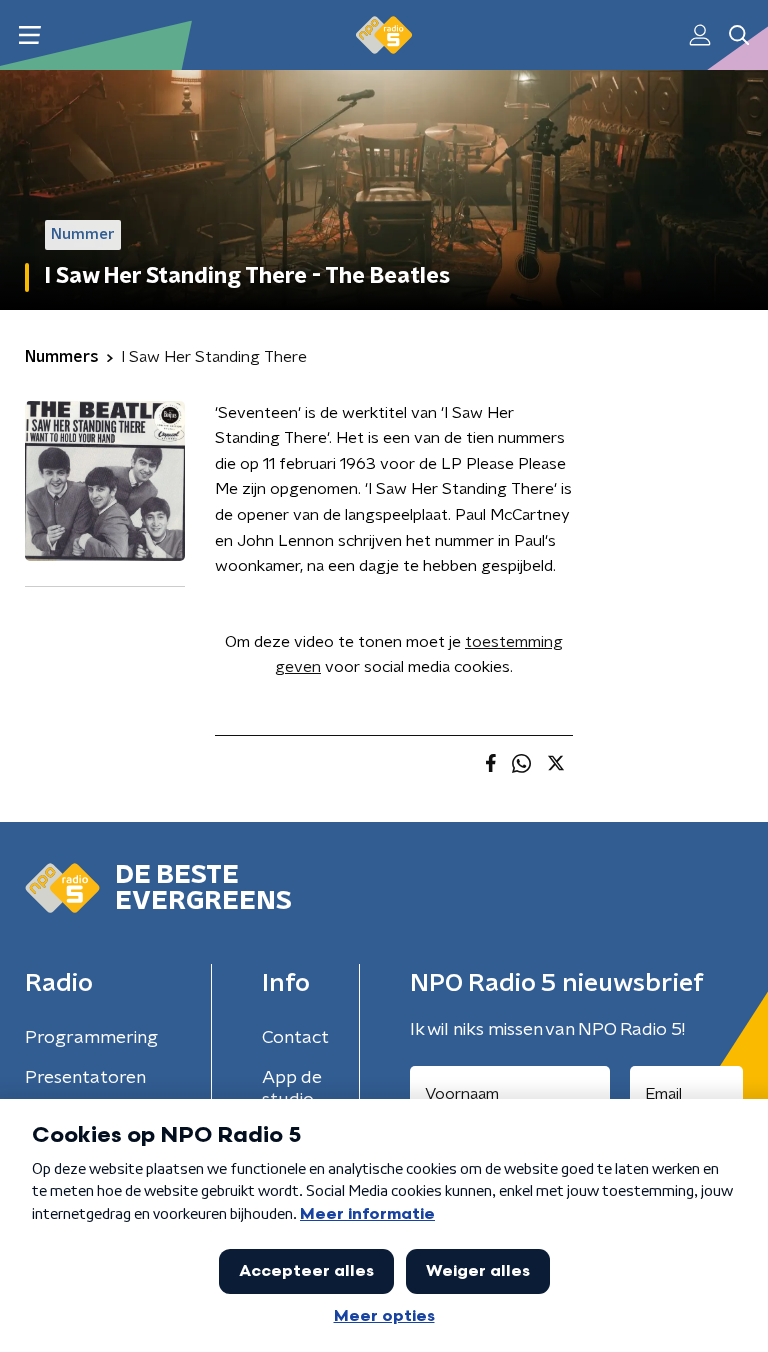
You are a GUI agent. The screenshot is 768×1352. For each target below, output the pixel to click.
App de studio (292, 1089)
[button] (29, 35)
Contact (295, 1038)
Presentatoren (85, 1078)
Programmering (91, 1038)
